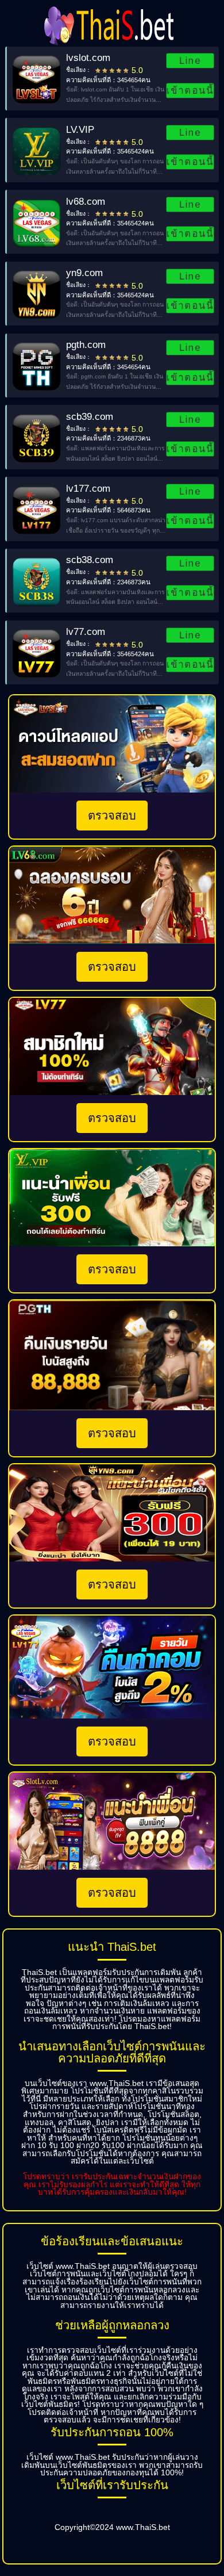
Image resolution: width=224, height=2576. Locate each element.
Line (190, 60)
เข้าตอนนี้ (190, 90)
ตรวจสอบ (112, 816)
